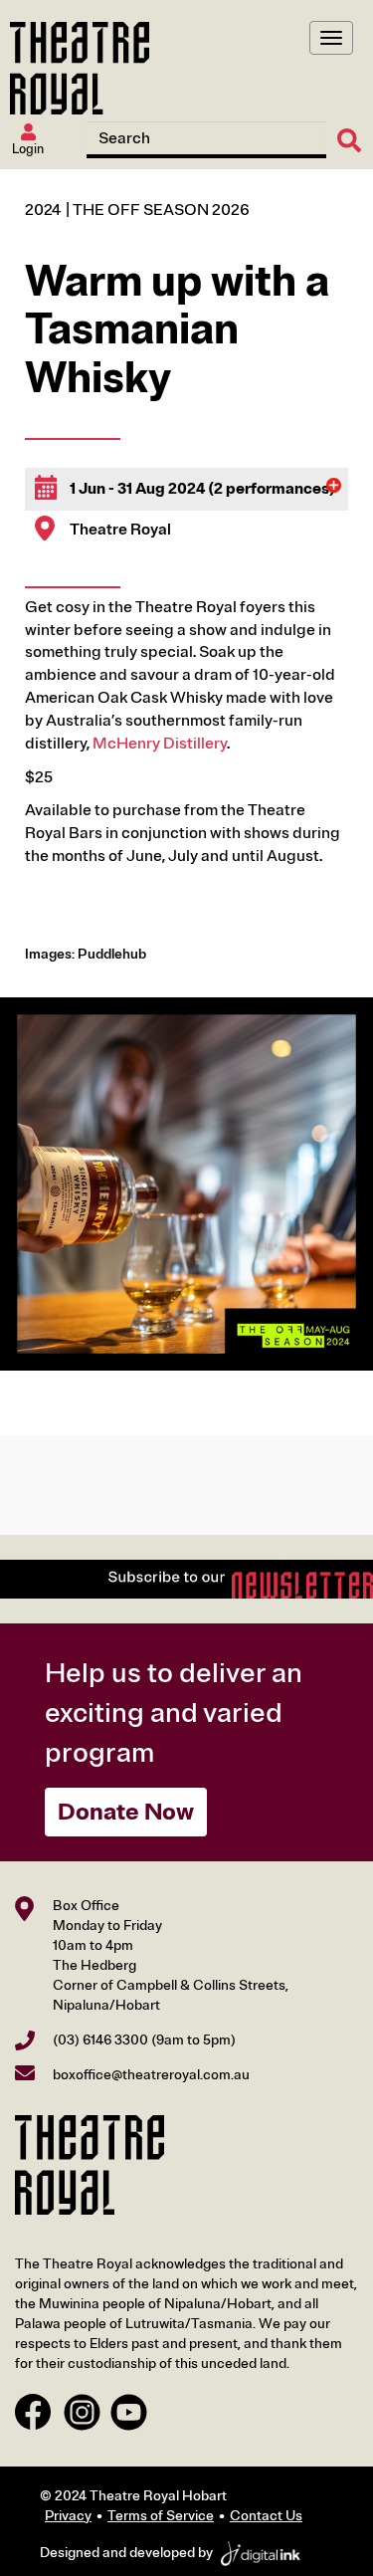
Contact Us (266, 2516)
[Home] (80, 68)
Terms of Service (161, 2516)
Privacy (68, 2516)
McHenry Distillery (160, 744)
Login (28, 149)
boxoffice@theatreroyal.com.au (151, 2075)
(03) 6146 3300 (100, 2040)
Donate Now (126, 1812)
